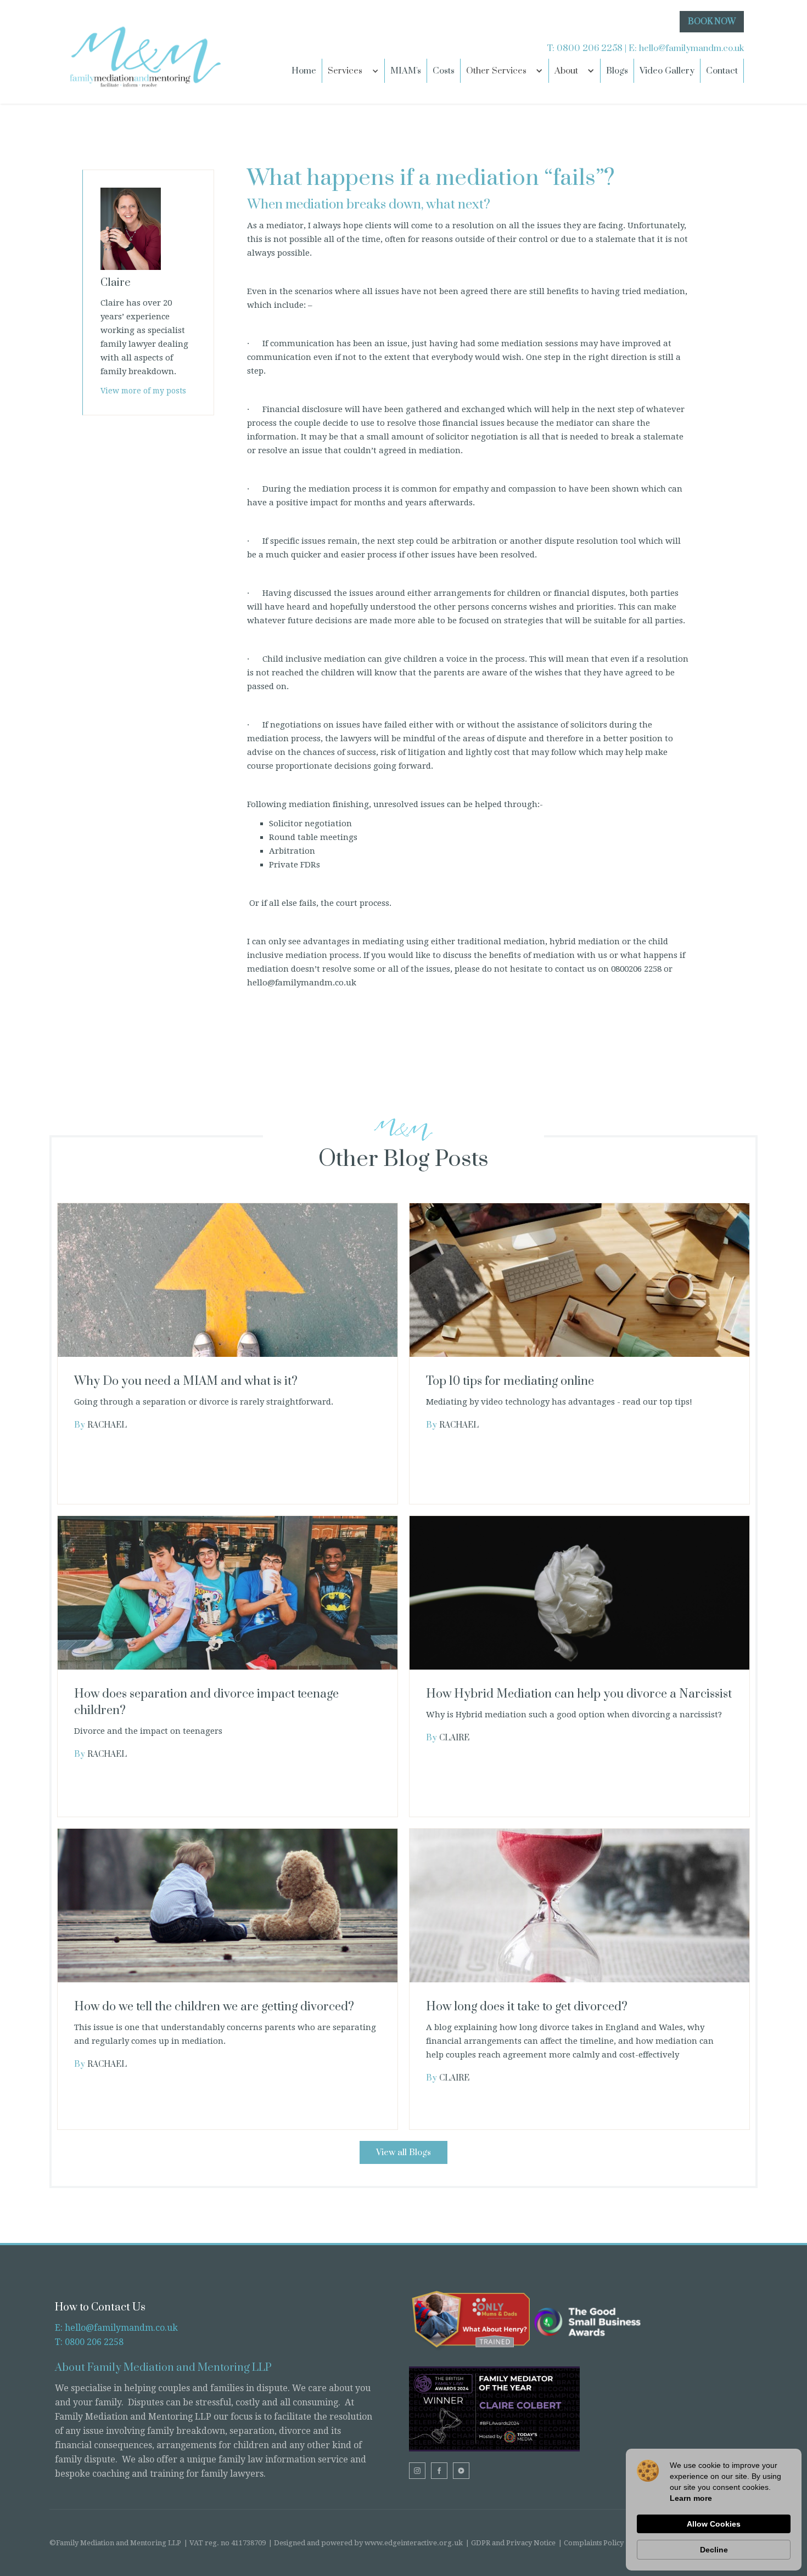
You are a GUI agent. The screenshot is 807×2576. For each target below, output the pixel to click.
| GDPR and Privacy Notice (511, 2543)
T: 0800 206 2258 (89, 2342)
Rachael (107, 1425)
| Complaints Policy (591, 2543)
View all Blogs (403, 2152)
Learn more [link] (691, 2498)
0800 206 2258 (590, 48)
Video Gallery (667, 71)
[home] (143, 52)
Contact (722, 71)
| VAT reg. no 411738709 (225, 2543)
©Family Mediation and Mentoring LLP (115, 2543)
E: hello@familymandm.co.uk (116, 2328)
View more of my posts (143, 391)
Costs (444, 71)
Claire (454, 1738)
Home (304, 71)
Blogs (617, 71)
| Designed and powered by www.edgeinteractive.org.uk (366, 2543)
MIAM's (406, 71)
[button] (354, 71)
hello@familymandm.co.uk (691, 48)
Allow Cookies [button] (714, 2524)
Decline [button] (714, 2550)
